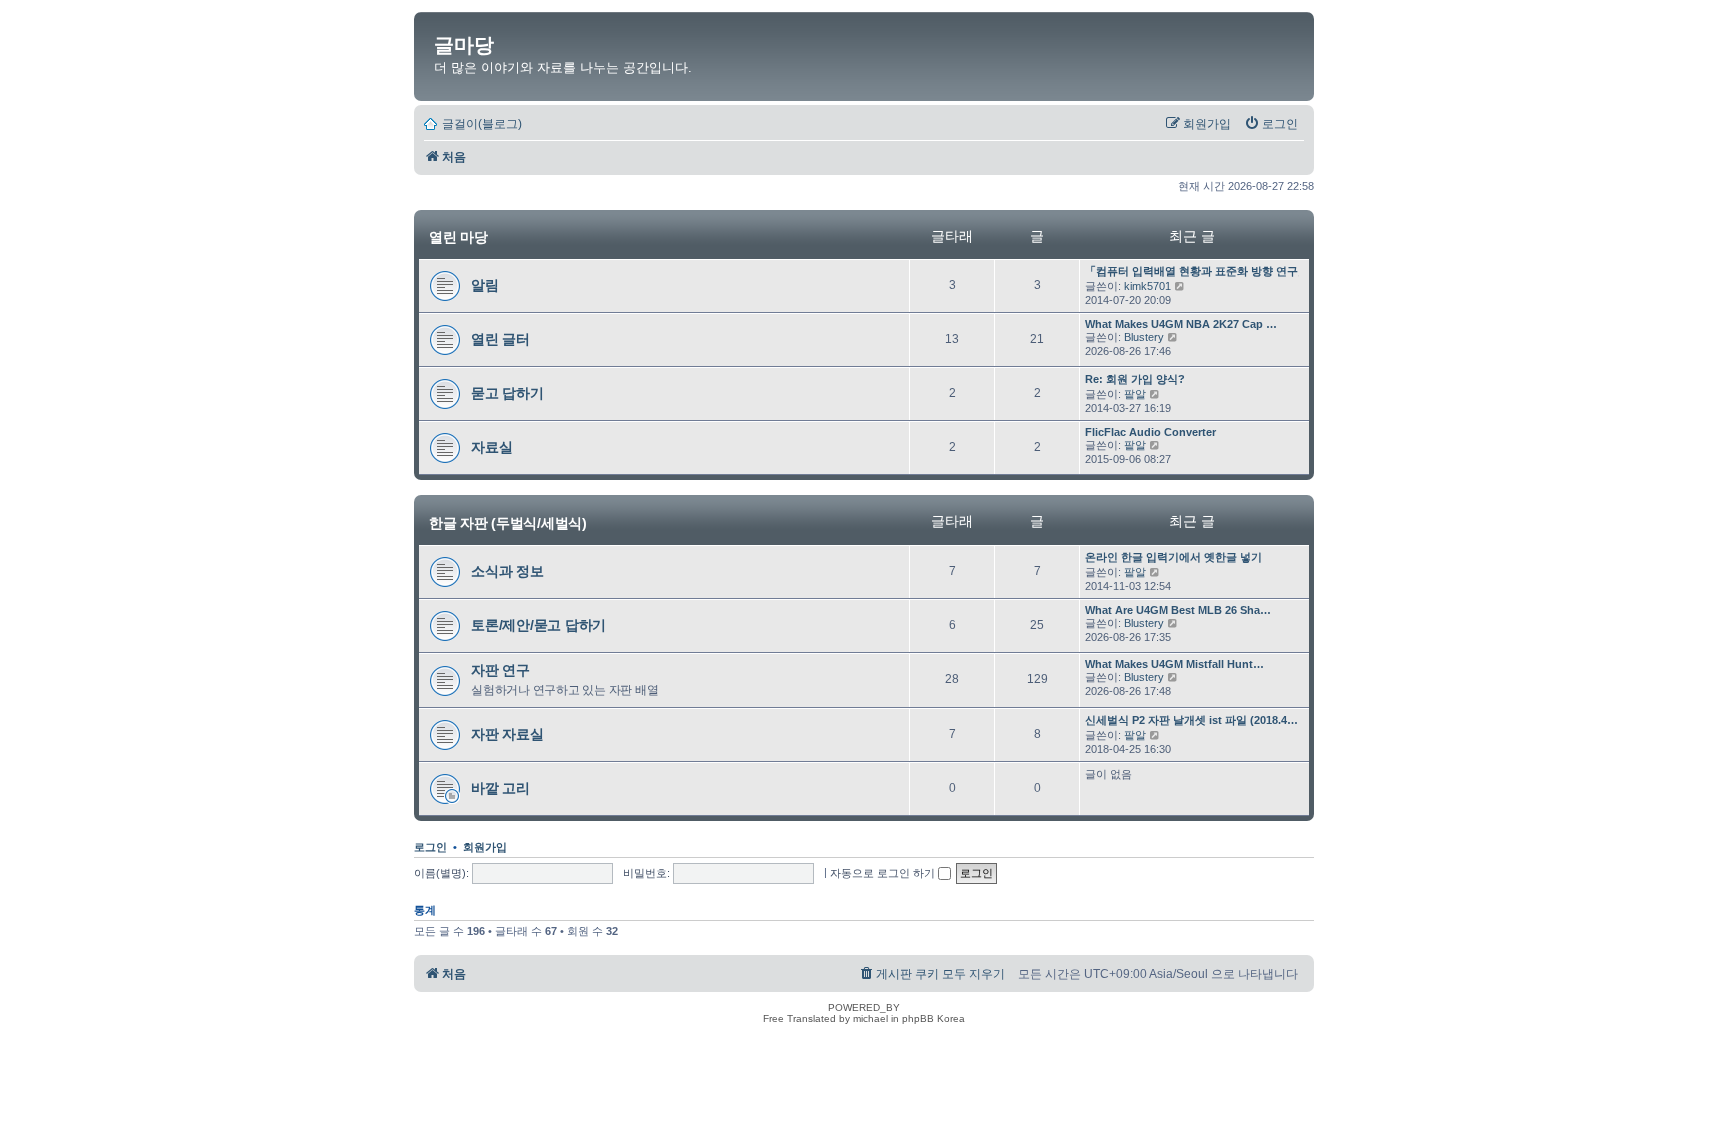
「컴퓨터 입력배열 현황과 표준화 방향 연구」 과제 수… (1222, 271)
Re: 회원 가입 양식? (1135, 379)
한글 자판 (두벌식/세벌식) (508, 522)
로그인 (430, 847)
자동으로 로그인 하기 (884, 873)
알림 (485, 285)
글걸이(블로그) (482, 124)
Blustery (1144, 337)
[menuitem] (1271, 124)
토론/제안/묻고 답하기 (538, 625)
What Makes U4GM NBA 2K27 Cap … (1181, 324)
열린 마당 (458, 237)
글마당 (464, 45)
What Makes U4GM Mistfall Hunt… (1174, 664)
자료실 (491, 447)
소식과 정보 (507, 571)
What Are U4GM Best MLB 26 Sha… (1178, 610)
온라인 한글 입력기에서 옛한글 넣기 (1173, 557)
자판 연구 (500, 670)
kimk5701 (1147, 286)
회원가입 (485, 847)
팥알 (1135, 394)
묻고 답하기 (507, 393)
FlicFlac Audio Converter (1150, 432)
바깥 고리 (500, 788)
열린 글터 (500, 339)
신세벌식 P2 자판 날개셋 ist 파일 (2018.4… (1191, 720)
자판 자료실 (507, 734)
